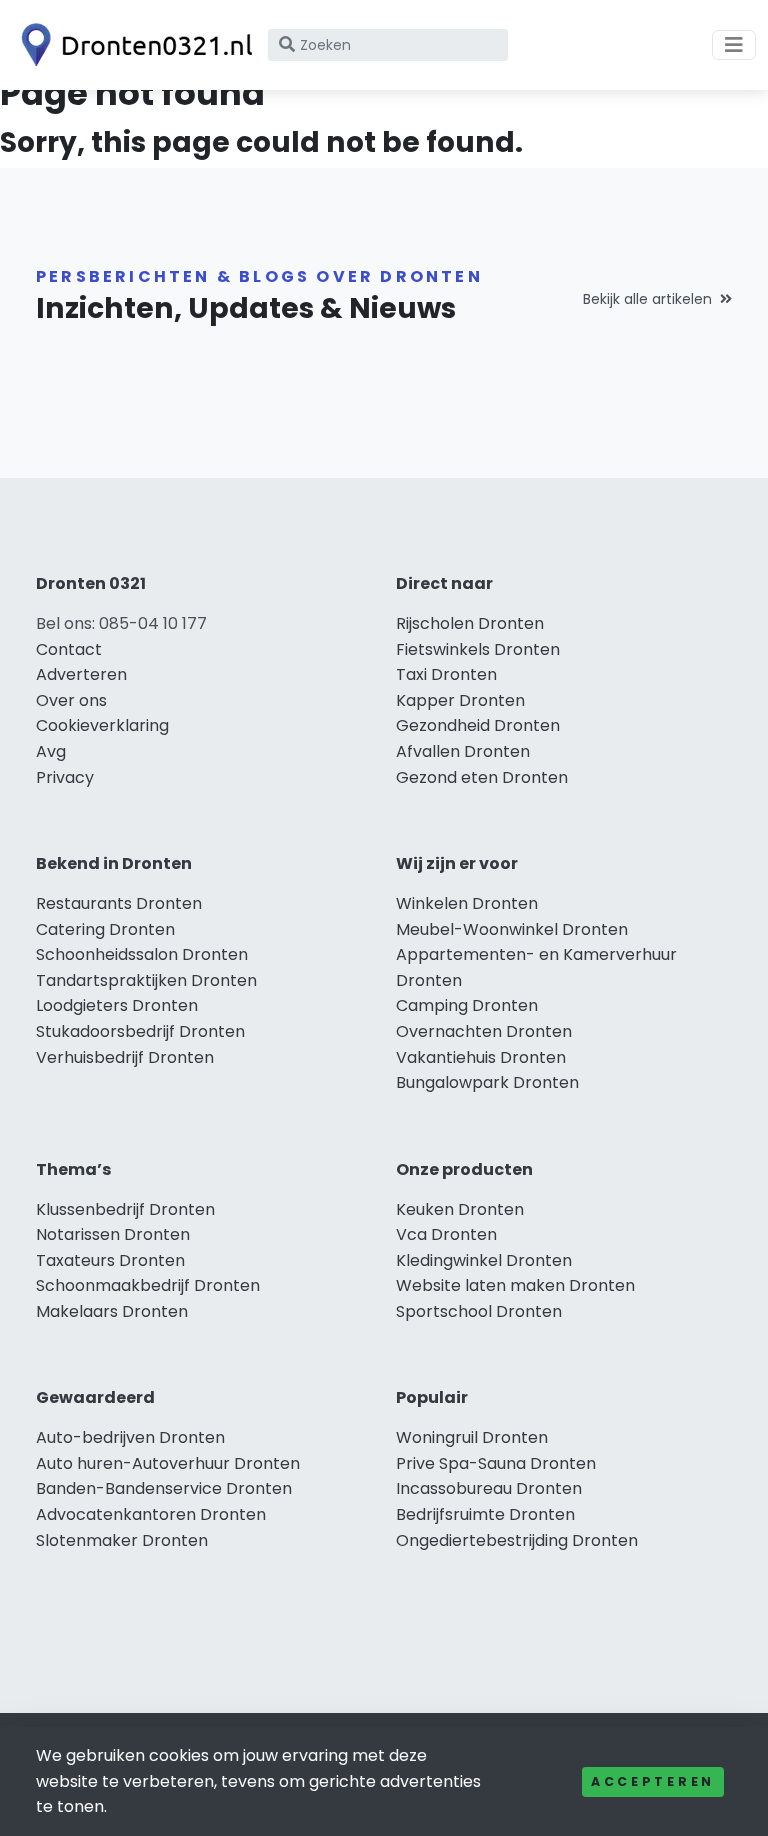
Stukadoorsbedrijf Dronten (140, 1031)
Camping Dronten (467, 1005)
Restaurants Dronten (119, 903)
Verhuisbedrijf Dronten (125, 1057)
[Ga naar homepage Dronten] (132, 45)
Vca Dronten (446, 1234)
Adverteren (81, 674)
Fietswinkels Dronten (478, 649)
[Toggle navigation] (734, 45)
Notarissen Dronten (113, 1234)
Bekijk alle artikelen (647, 299)
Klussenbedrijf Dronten (125, 1209)
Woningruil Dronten (472, 1437)
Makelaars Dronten (112, 1311)
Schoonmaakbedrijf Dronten (148, 1285)
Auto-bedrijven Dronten (130, 1437)
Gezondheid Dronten (478, 725)
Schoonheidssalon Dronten (142, 954)
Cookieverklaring (102, 725)
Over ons (71, 700)
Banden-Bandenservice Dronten (164, 1488)
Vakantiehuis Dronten (481, 1057)
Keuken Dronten (460, 1209)
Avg (51, 751)
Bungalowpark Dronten (487, 1082)
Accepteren (653, 1781)
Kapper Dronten (460, 700)
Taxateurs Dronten (110, 1260)
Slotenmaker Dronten (122, 1540)
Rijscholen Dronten (470, 623)
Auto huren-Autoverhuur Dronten (168, 1463)
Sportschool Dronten (479, 1311)
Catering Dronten (105, 929)
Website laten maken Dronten (515, 1285)
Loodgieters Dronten (117, 1005)
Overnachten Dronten (484, 1031)
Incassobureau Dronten (489, 1488)
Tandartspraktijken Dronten (146, 980)
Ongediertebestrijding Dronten (517, 1540)
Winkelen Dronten (467, 903)
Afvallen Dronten (463, 751)
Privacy (65, 777)
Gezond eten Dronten (482, 777)
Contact (69, 649)
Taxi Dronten (446, 674)
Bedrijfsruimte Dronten (485, 1514)
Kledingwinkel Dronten (484, 1260)
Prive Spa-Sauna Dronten (496, 1463)
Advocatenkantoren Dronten (151, 1514)
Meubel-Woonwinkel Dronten (512, 929)
